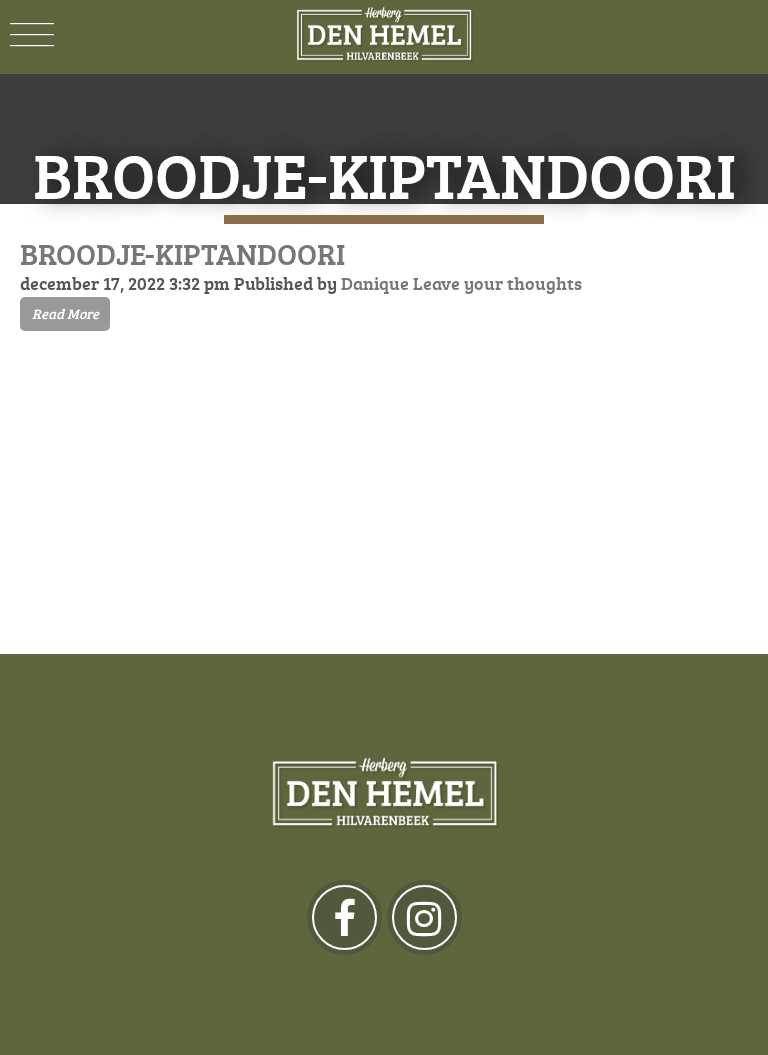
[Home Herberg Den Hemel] (384, 35)
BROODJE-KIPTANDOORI (182, 253)
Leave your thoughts (497, 283)
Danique (375, 283)
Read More (65, 313)
